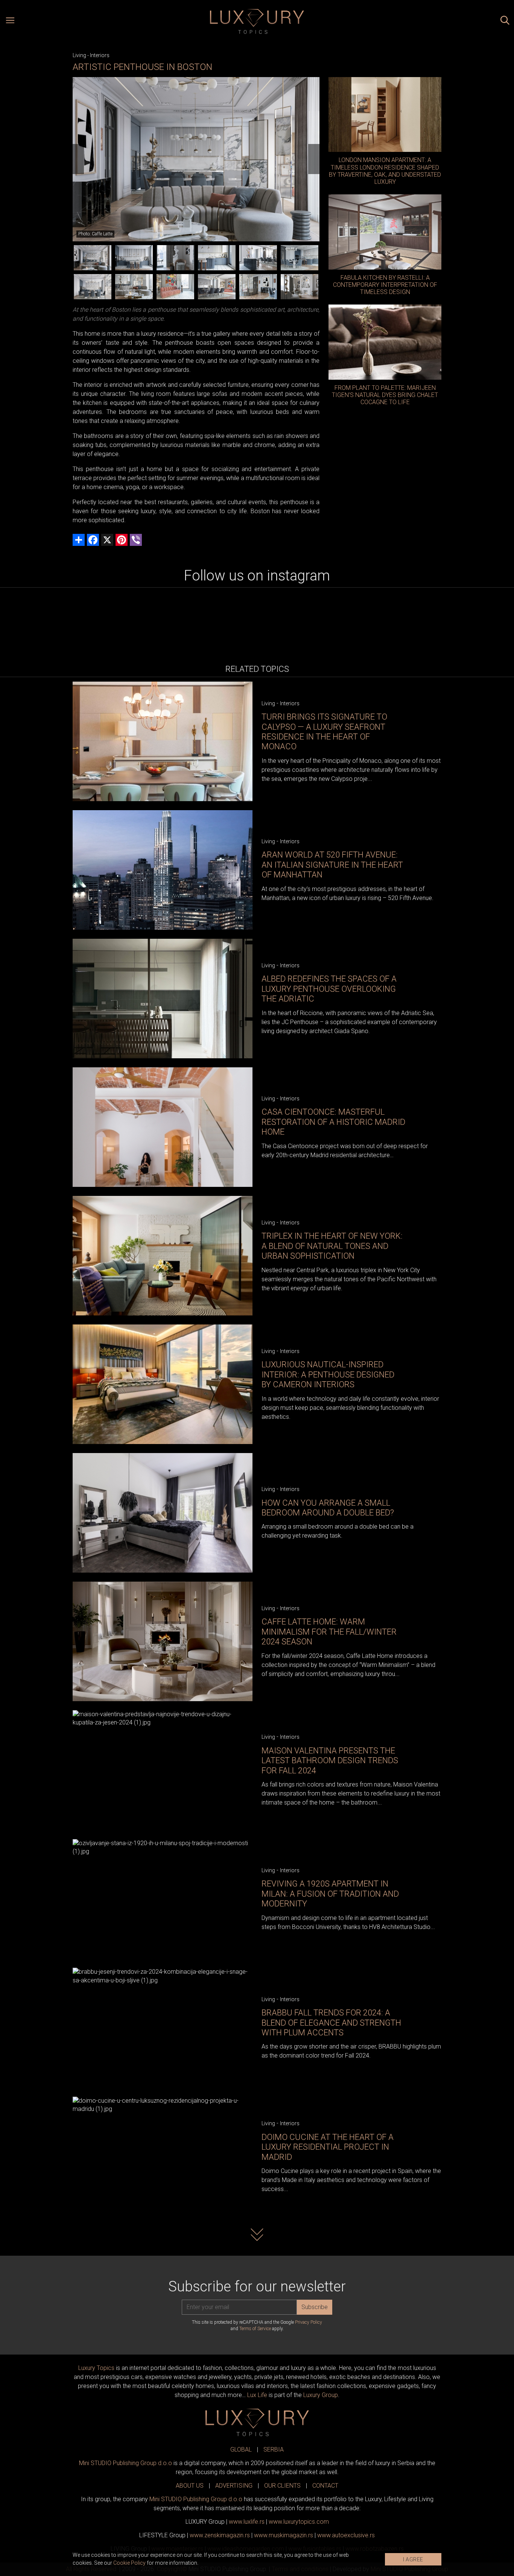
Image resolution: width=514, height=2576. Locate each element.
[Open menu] (10, 21)
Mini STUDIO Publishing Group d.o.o (125, 2463)
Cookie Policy (129, 2563)
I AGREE (413, 2559)
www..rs (247, 2522)
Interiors (100, 55)
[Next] (314, 159)
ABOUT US (190, 2486)
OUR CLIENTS (282, 2486)
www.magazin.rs (220, 2535)
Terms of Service (255, 2329)
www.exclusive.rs (346, 2535)
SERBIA (274, 2449)
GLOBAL (241, 2449)
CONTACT (325, 2486)
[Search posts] (505, 21)
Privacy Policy (309, 2322)
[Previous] (78, 159)
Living (79, 55)
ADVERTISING (234, 2486)
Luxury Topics (96, 2368)
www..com (299, 2522)
